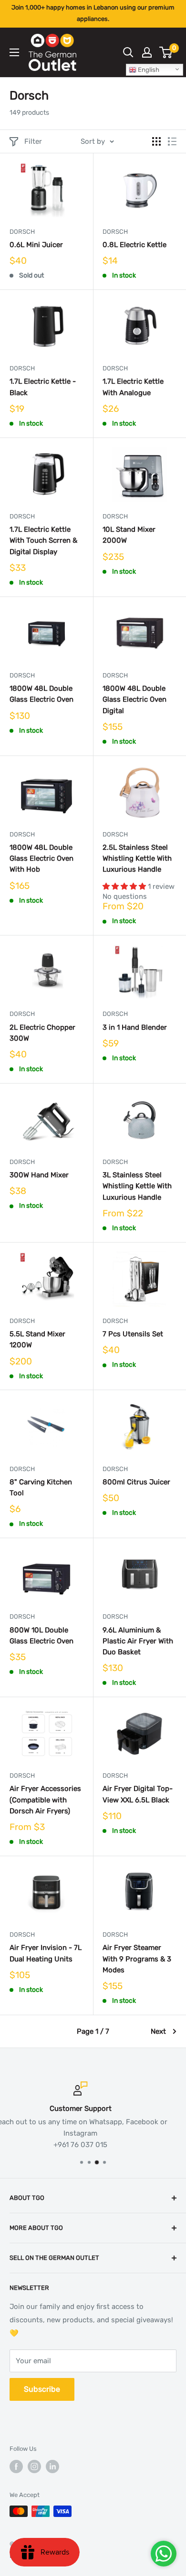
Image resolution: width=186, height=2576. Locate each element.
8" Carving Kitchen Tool (41, 1487)
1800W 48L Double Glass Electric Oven (41, 694)
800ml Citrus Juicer (136, 1482)
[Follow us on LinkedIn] (52, 2467)
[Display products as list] (172, 141)
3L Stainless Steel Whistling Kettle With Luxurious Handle (137, 1186)
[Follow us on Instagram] (34, 2467)
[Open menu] (14, 52)
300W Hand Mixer (39, 1175)
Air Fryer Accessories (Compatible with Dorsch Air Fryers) (45, 1800)
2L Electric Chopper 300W (42, 1033)
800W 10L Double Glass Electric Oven (41, 1636)
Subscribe (42, 2389)
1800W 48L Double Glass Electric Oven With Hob (41, 859)
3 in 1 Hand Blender (135, 1027)
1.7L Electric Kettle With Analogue (133, 387)
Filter (33, 141)
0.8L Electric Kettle (134, 245)
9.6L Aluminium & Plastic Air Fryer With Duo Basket (138, 1641)
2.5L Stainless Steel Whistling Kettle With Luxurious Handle (137, 859)
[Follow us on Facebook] (16, 2467)
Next (158, 2031)
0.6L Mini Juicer (36, 245)
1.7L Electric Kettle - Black (43, 387)
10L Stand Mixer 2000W (129, 535)
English (148, 70)
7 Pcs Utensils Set (133, 1334)
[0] (166, 52)
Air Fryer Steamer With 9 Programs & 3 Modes (137, 1959)
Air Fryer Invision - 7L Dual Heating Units (46, 1953)
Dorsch (22, 232)
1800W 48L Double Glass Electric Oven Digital (134, 700)
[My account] (147, 52)
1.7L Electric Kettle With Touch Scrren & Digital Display (43, 541)
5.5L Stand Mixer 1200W (37, 1339)
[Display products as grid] (156, 141)
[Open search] (128, 52)
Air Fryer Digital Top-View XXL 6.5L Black (138, 1794)
